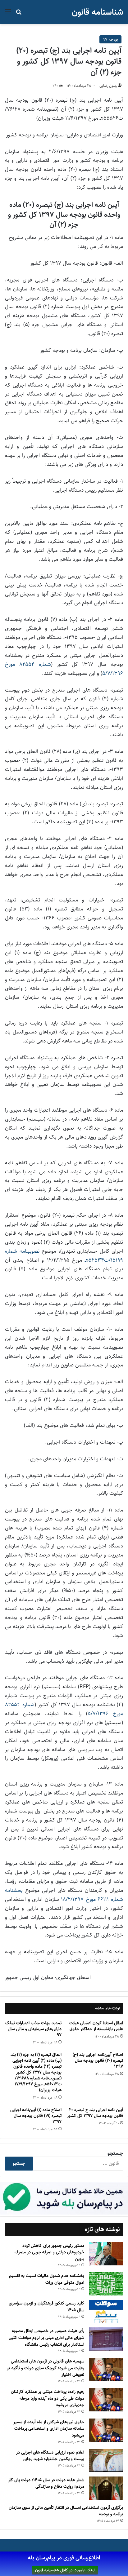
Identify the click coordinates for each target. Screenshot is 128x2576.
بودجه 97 (110, 39)
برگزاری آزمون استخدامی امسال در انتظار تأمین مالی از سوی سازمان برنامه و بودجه (66, 2511)
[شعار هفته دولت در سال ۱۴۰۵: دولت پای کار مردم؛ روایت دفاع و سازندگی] (106, 2488)
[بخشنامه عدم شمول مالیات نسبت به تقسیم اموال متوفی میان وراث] (106, 2284)
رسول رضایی (108, 86)
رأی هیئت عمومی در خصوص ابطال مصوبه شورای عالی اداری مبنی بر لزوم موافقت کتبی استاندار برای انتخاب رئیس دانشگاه (46, 2337)
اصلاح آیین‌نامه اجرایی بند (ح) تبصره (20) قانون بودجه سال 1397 (98, 2060)
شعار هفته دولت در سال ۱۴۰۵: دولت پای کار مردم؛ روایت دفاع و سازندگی (46, 2483)
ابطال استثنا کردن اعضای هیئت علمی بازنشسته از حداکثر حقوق (96, 2026)
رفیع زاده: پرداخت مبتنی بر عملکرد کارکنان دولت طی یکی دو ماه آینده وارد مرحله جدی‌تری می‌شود (48, 2398)
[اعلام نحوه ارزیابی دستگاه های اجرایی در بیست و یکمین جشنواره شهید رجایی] (106, 2461)
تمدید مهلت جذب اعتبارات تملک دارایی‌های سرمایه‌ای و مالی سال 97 (33, 2029)
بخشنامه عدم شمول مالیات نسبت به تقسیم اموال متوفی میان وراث (47, 2279)
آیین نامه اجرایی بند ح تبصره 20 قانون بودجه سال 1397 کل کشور (95, 2113)
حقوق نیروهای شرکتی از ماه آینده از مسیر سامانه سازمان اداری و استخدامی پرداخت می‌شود (49, 2429)
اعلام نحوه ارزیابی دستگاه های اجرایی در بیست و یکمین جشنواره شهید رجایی (50, 2456)
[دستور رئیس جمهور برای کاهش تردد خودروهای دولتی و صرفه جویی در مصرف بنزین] (106, 2254)
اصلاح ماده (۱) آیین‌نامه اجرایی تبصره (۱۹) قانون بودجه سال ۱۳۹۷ (36, 2116)
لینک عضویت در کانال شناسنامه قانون (65, 2570)
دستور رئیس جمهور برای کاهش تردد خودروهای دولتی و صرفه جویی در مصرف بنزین (49, 2252)
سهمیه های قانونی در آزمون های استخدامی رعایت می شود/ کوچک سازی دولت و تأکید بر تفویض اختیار (46, 2368)
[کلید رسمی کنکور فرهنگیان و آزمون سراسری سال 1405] (106, 2311)
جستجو (115, 2153)
